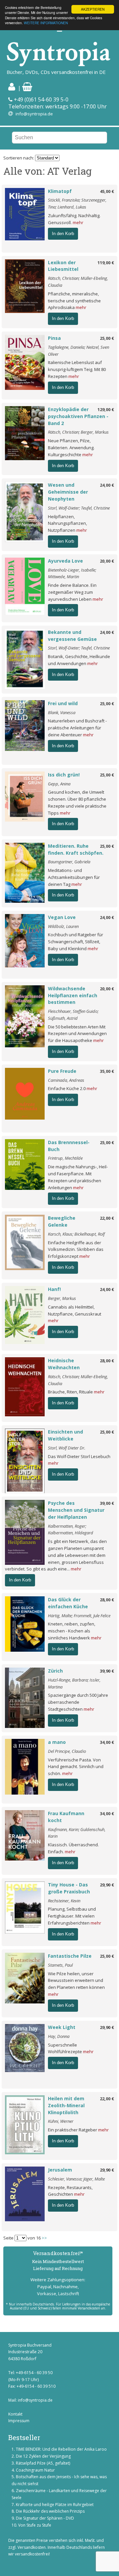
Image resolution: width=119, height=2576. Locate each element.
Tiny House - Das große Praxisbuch (69, 1888)
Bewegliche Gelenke (62, 1221)
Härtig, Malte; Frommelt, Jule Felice (79, 1616)
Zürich (55, 1671)
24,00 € (107, 485)
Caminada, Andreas (66, 1080)
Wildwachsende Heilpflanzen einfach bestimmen (73, 995)
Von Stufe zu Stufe (35, 2525)
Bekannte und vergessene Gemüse (72, 636)
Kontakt (15, 2414)
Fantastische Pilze (70, 1956)
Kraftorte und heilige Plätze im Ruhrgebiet (55, 2505)
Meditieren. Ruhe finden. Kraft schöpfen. (76, 849)
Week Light (62, 2027)
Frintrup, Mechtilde (65, 1158)
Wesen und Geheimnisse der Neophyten (68, 492)
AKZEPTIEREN (93, 9)
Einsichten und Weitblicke (65, 1435)
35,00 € (107, 1071)
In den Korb (63, 234)
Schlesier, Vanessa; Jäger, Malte (76, 2179)
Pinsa (54, 338)
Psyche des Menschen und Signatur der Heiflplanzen (76, 1510)
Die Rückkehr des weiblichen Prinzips (50, 2511)
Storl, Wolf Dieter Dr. (67, 1448)
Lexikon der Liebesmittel (63, 266)
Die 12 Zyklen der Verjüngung (43, 2456)
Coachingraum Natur (35, 2470)
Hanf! (54, 1289)
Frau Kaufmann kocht (66, 1817)
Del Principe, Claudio (67, 1751)
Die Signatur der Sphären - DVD (45, 2518)
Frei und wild (63, 703)
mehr (78, 222)
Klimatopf (60, 191)
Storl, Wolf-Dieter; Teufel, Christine (79, 508)
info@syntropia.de (34, 114)
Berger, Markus (62, 1298)
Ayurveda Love (65, 561)
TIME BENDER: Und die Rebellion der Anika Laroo (61, 2449)
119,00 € (106, 263)
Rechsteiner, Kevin (64, 1901)
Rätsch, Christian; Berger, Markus (78, 432)
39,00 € (107, 1503)
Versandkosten (32, 2547)
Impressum (19, 2421)
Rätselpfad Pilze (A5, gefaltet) (43, 2463)
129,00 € (106, 409)
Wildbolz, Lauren (63, 926)
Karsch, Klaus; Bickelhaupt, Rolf (76, 1234)
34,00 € (107, 1742)
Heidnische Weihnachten (64, 1364)
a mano (57, 1742)
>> (44, 2238)
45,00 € (107, 191)
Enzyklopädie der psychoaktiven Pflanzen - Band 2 (78, 416)
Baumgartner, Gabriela (69, 862)
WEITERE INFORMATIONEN (46, 23)
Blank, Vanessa (62, 712)
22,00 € (107, 1218)
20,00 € (107, 561)
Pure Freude (62, 1071)
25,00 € (107, 338)
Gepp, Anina (59, 784)
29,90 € (107, 1885)
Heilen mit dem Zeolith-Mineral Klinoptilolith (66, 2105)
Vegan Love (62, 917)
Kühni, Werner (61, 2121)
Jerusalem (60, 2170)
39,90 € (107, 1671)
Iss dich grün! (64, 775)
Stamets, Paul (60, 1965)
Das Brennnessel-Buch (69, 1146)
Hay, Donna (59, 2036)
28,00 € (107, 1361)
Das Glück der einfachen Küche (68, 1603)
